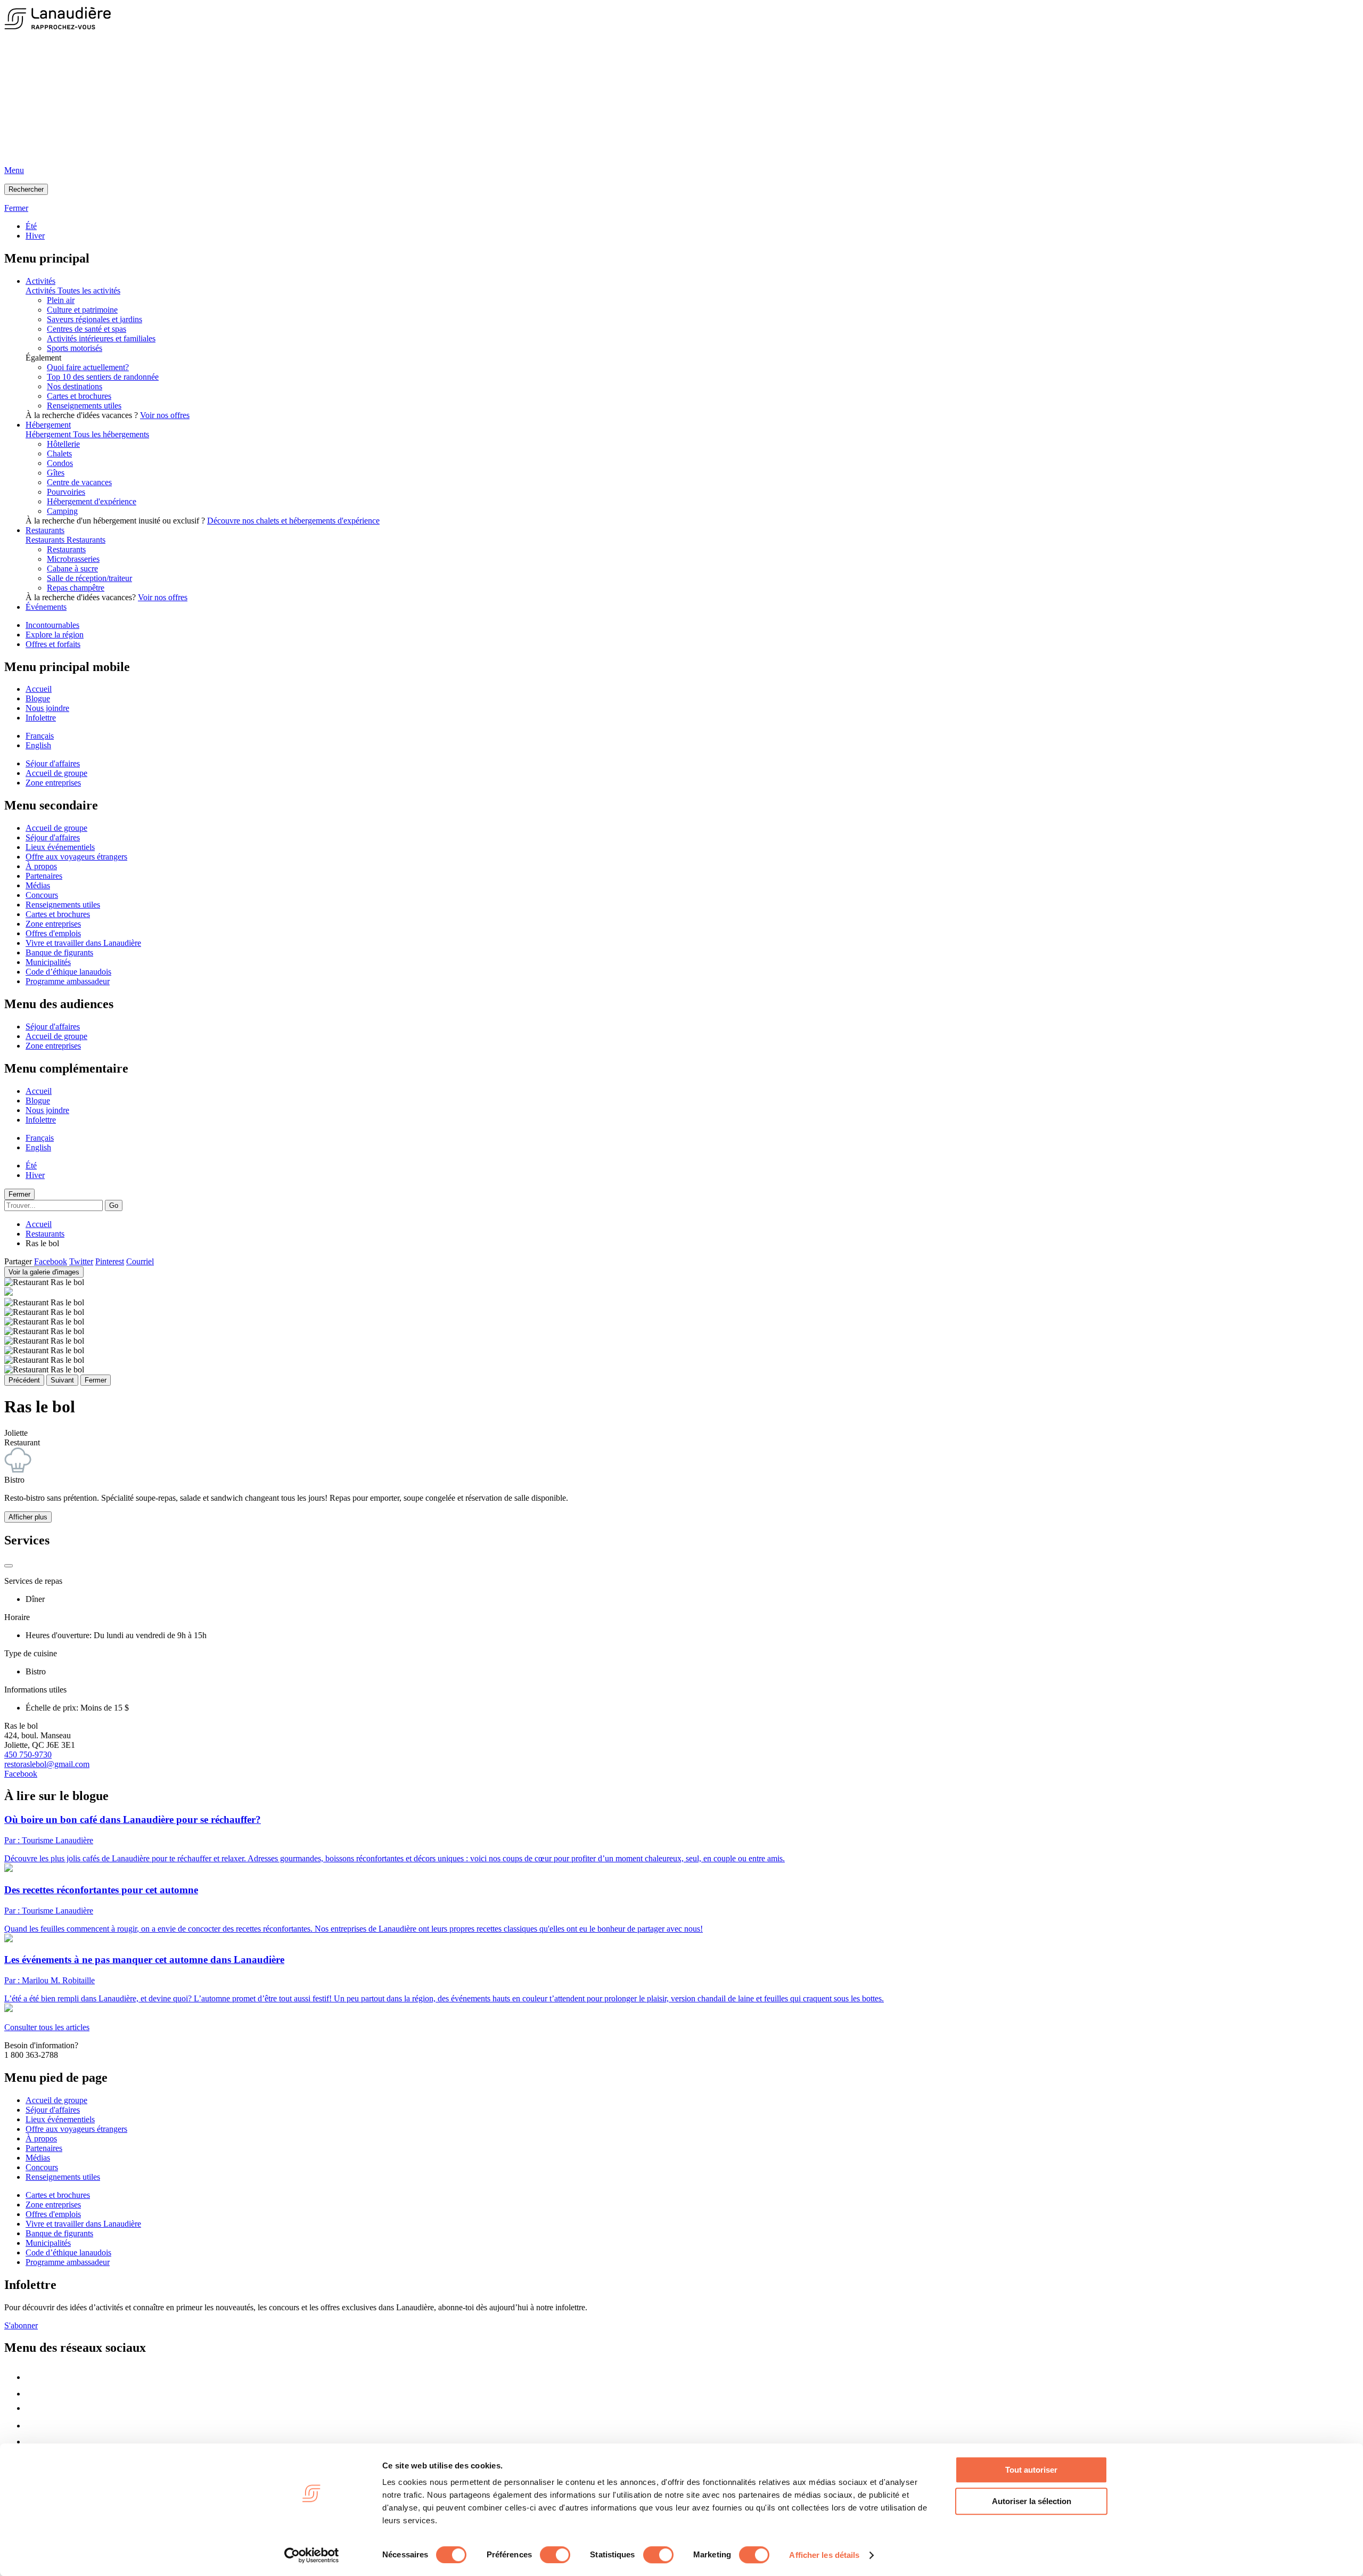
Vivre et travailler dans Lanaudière (83, 943)
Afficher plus (28, 1517)
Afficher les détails (824, 2555)
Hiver (35, 236)
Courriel (140, 1261)
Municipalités (48, 962)
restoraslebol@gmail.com (47, 1764)
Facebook (51, 1261)
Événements (46, 607)
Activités (40, 281)
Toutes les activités (89, 291)
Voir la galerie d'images (44, 1272)
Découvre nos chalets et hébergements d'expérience (293, 521)
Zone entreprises (53, 783)
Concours (42, 895)
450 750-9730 (28, 1755)
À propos (41, 866)
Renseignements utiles (84, 406)
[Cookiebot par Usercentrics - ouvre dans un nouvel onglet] (312, 2555)
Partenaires (44, 876)
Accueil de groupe (56, 773)
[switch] (555, 2555)
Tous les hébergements (111, 434)
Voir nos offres (165, 415)
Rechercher (26, 189)
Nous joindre (47, 708)
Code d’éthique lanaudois (68, 972)
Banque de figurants (59, 952)
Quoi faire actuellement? (88, 367)
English (38, 745)
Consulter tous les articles (47, 2027)
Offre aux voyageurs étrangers (76, 857)
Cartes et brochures (79, 396)
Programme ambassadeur (68, 981)
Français (40, 736)
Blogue (38, 698)
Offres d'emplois (53, 933)
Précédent (24, 1380)
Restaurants (45, 530)
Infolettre (41, 718)
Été (31, 226)
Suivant (62, 1380)
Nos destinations (75, 386)
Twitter (81, 1261)
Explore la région (55, 635)
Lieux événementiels (60, 847)
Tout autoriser (1031, 2470)
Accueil (39, 689)
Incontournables (52, 625)
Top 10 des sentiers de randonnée (103, 377)
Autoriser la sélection (1032, 2501)
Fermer (19, 1194)
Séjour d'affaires (53, 763)
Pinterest (110, 1261)
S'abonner (21, 2325)
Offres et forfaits (53, 644)
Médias (38, 885)
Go (114, 1205)
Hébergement (48, 425)
